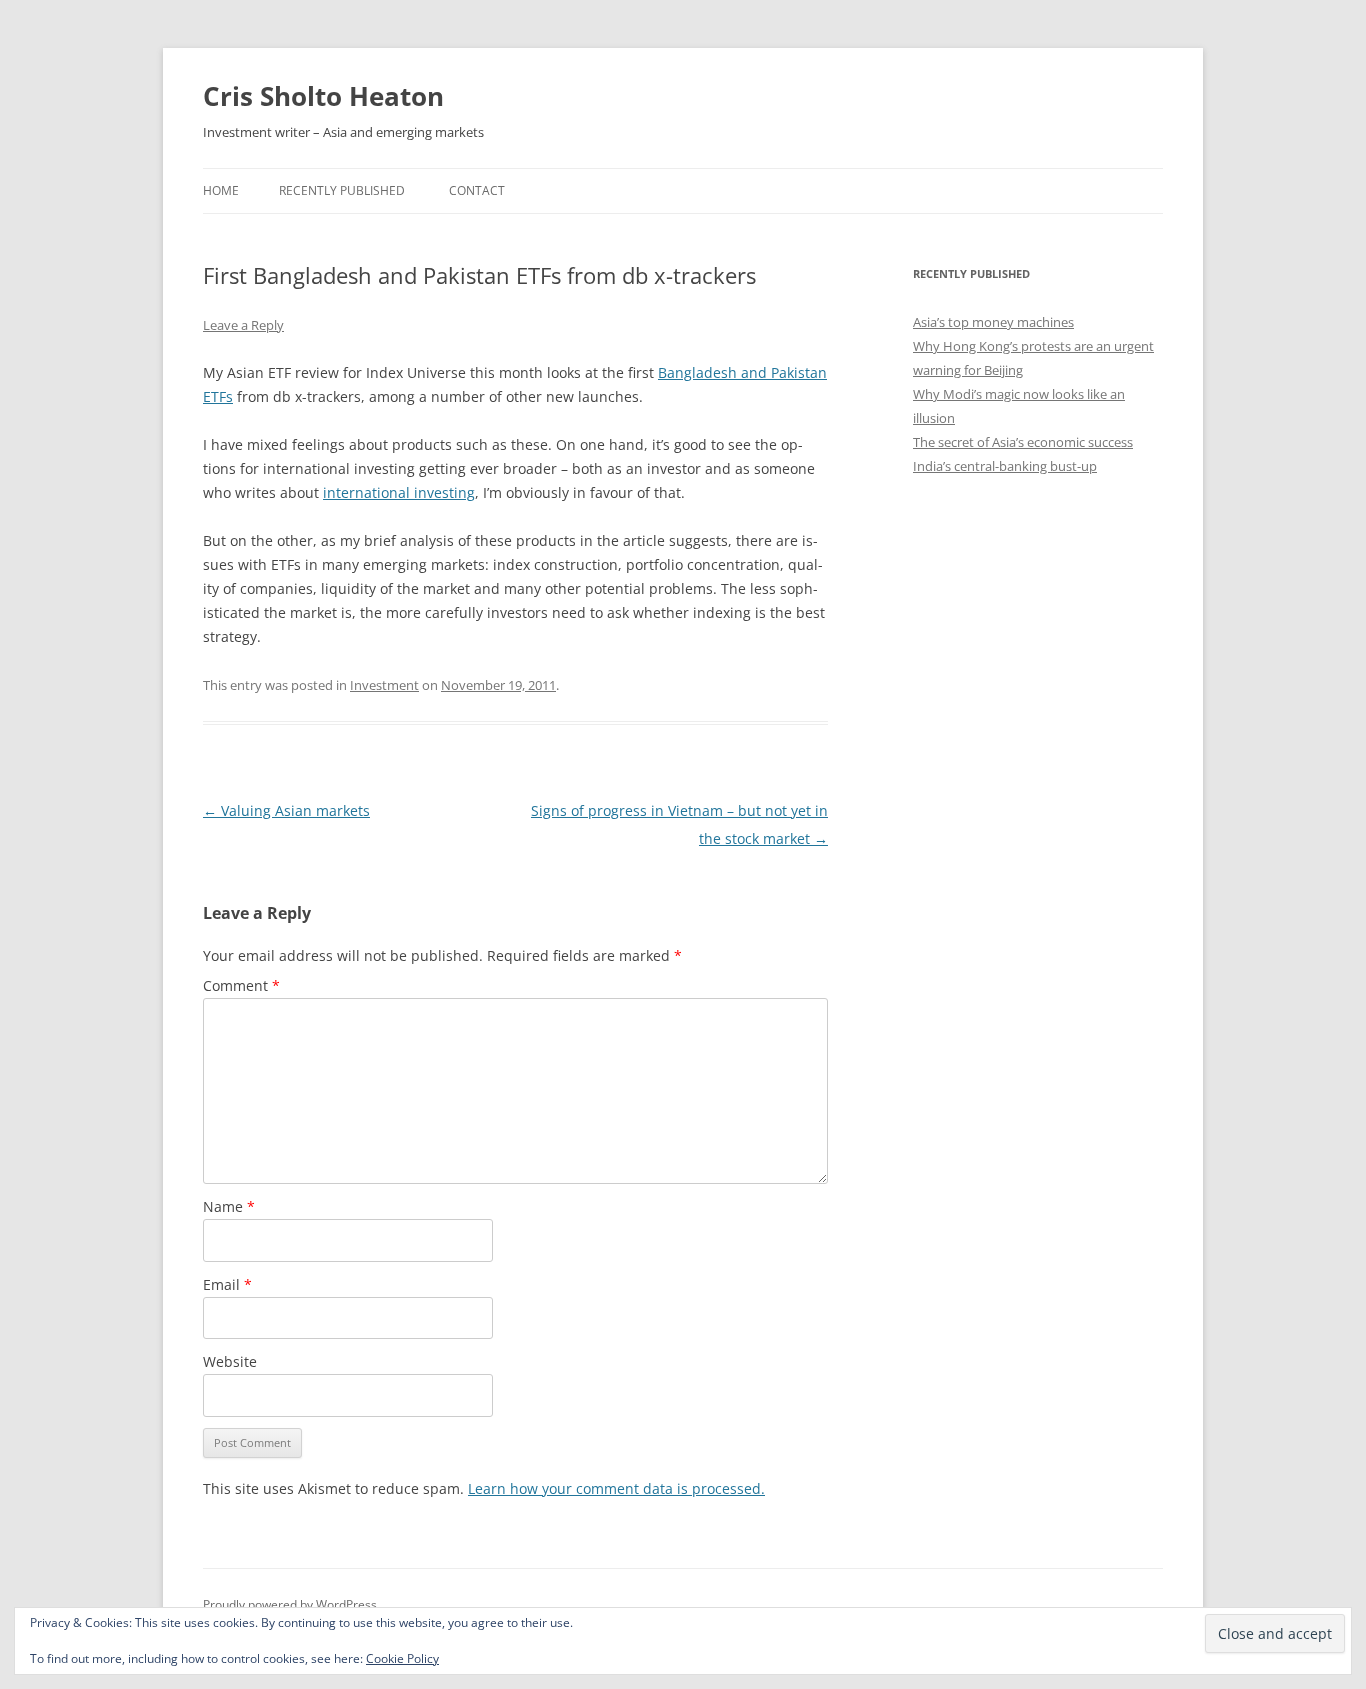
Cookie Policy (402, 1658)
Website (230, 1361)
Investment (384, 685)
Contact (477, 190)
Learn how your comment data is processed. (616, 1488)
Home (221, 190)
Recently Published (342, 190)
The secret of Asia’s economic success (1023, 442)
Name (229, 1206)
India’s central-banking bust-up (1005, 466)
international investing (399, 492)
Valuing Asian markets (286, 810)
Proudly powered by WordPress (290, 1604)
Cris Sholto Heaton (323, 96)
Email (227, 1284)
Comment (241, 985)
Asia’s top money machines (993, 322)
